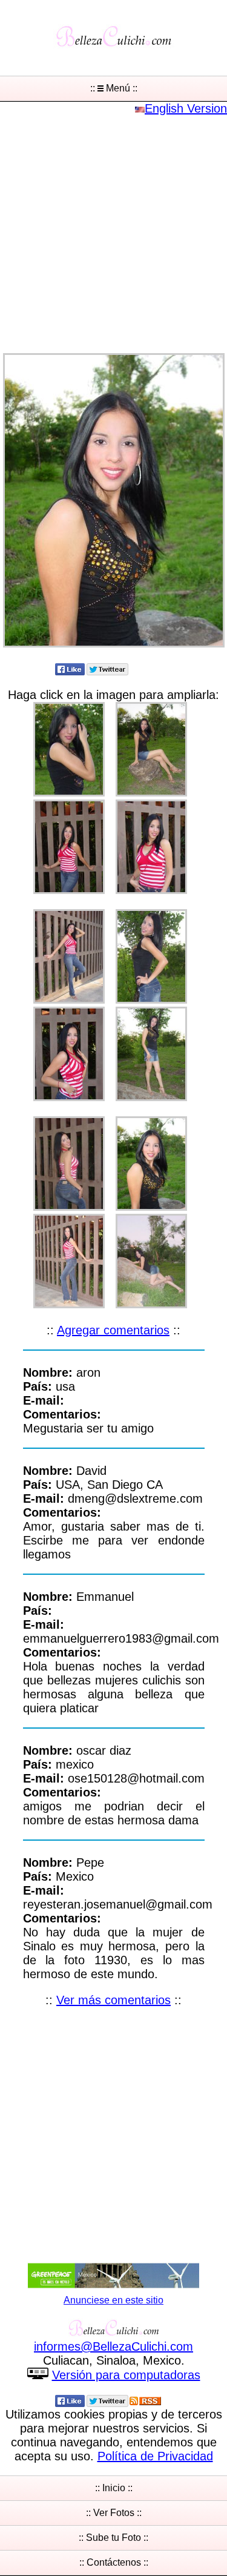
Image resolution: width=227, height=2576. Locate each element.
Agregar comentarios (113, 1330)
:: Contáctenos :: (114, 2562)
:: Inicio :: (114, 2488)
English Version (186, 108)
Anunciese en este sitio (113, 2300)
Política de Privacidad (155, 2456)
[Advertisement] (113, 229)
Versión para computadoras (126, 2375)
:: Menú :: (114, 88)
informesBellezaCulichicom (113, 2346)
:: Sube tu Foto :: (113, 2538)
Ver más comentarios (113, 2000)
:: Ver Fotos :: (114, 2513)
